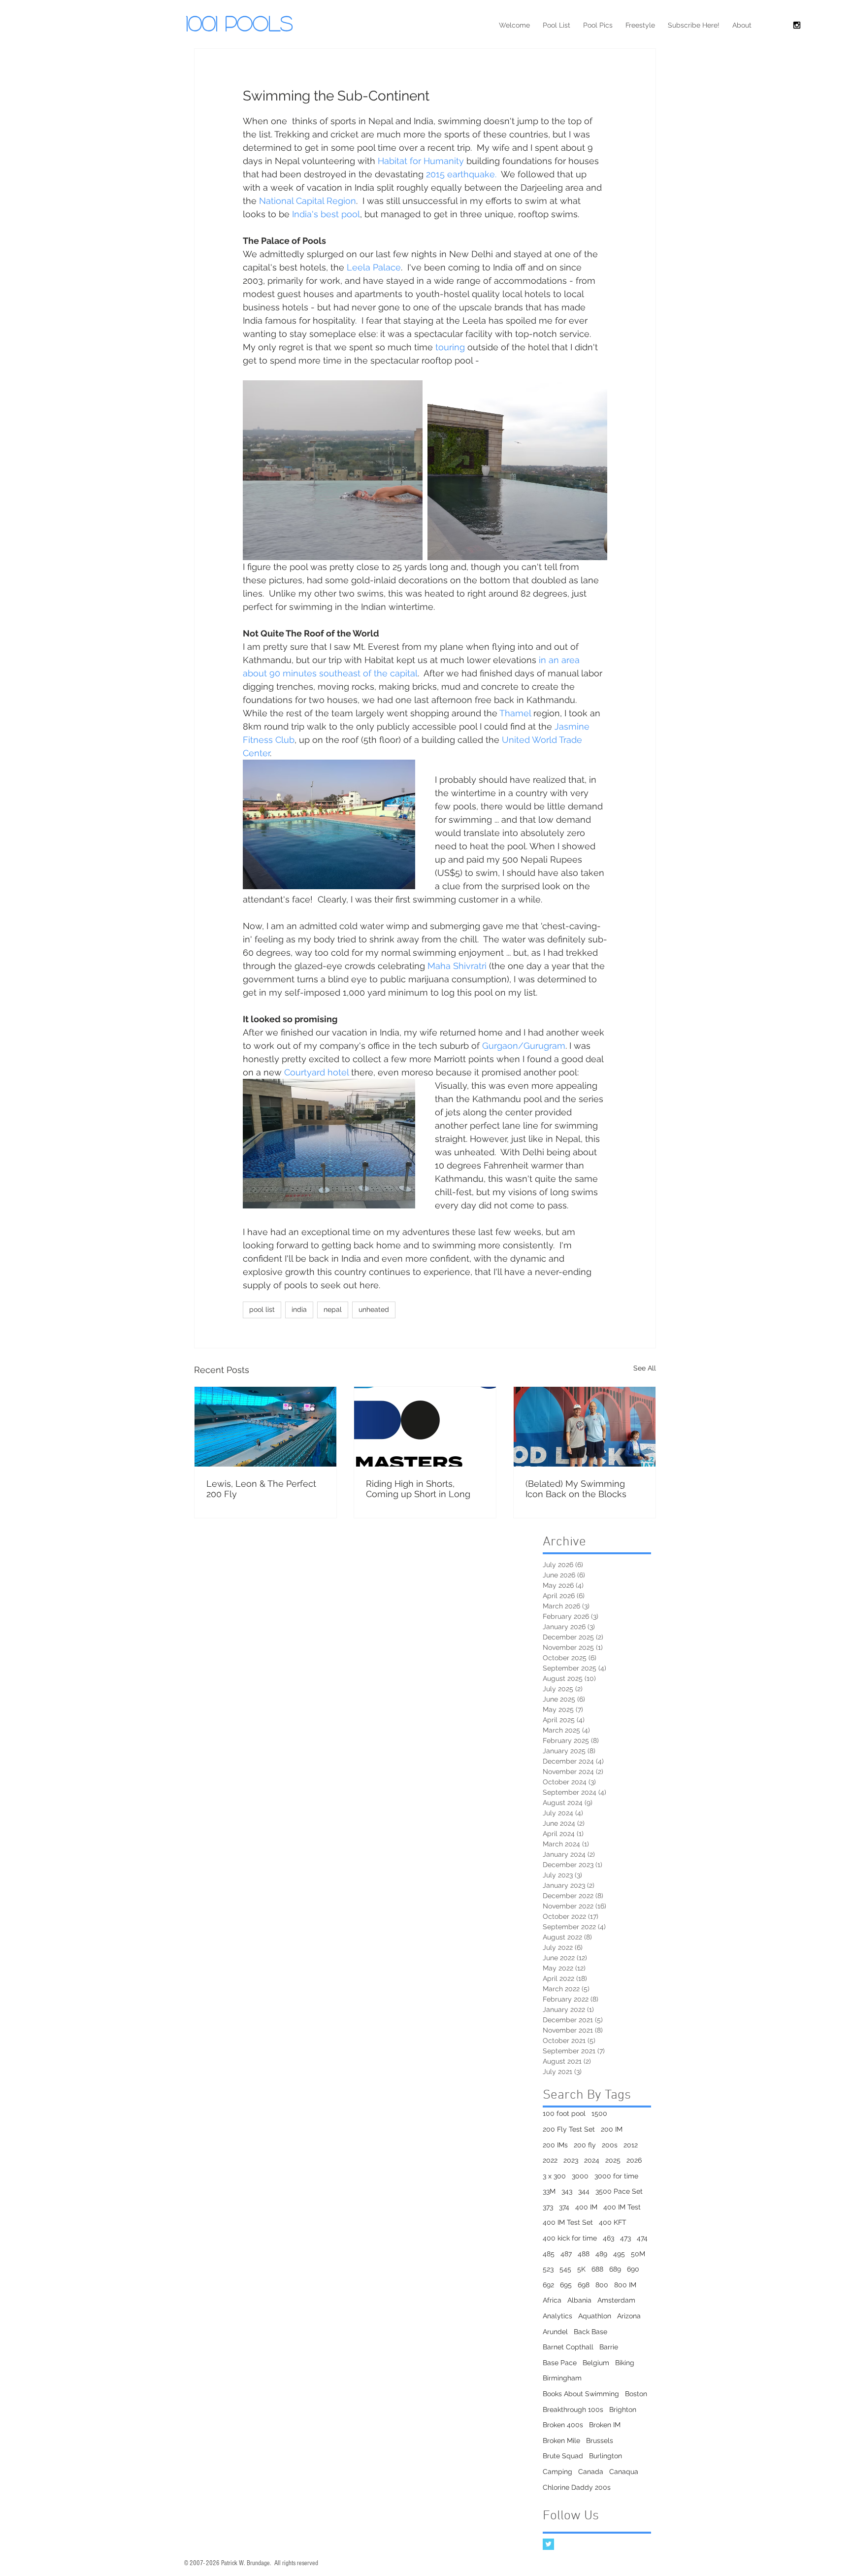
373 (548, 2207)
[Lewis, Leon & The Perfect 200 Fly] (265, 1427)
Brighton (623, 2409)
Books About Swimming (581, 2394)
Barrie (609, 2347)
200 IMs (555, 2145)
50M (638, 2254)
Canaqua (624, 2472)
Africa (552, 2300)
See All (645, 1368)
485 (549, 2254)
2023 (571, 2160)
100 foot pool (564, 2113)
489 (601, 2254)
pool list (262, 1309)
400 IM (586, 2207)
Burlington (606, 2456)
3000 (580, 2176)
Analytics (557, 2316)
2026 (634, 2160)
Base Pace (560, 2363)
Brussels (600, 2441)
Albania (579, 2300)
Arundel (555, 2332)
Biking (625, 2363)
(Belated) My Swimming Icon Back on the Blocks (576, 1489)
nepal (333, 1309)
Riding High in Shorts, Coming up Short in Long (418, 1489)
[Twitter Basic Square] (548, 2544)
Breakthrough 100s (573, 2409)
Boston (636, 2394)
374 (564, 2207)
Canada (591, 2472)
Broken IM (605, 2425)
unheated (374, 1309)
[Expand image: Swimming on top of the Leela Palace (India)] (333, 470)
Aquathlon (595, 2316)
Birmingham (562, 2378)
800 (602, 2285)
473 (625, 2238)
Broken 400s (563, 2425)
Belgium (596, 2363)
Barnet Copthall (568, 2347)
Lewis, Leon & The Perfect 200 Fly (261, 1489)
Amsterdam (616, 2300)
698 (584, 2285)
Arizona (629, 2316)
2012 (631, 2145)
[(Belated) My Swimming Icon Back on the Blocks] (585, 1427)
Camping (557, 2472)
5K (581, 2269)
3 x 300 (554, 2176)
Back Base (590, 2332)
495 (619, 2254)
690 (633, 2269)
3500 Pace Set (619, 2191)
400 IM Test (622, 2207)
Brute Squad (563, 2456)
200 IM (612, 2129)
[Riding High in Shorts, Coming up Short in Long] (425, 1427)
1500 (599, 2113)
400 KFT (613, 2222)
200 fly (585, 2145)
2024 (592, 2160)
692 (548, 2285)
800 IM (625, 2285)
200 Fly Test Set (569, 2129)
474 (642, 2238)
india (299, 1309)
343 (567, 2191)
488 (584, 2254)
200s (610, 2145)
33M (549, 2191)
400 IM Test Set (568, 2222)
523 (548, 2269)
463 (608, 2238)
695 (566, 2285)
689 (615, 2269)
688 (597, 2269)
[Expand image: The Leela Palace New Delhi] (517, 470)
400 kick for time (570, 2238)
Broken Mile (561, 2441)
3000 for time (616, 2176)
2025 (613, 2160)
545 (565, 2269)
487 (566, 2254)
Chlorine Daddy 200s (577, 2487)
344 (584, 2191)
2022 (550, 2160)
